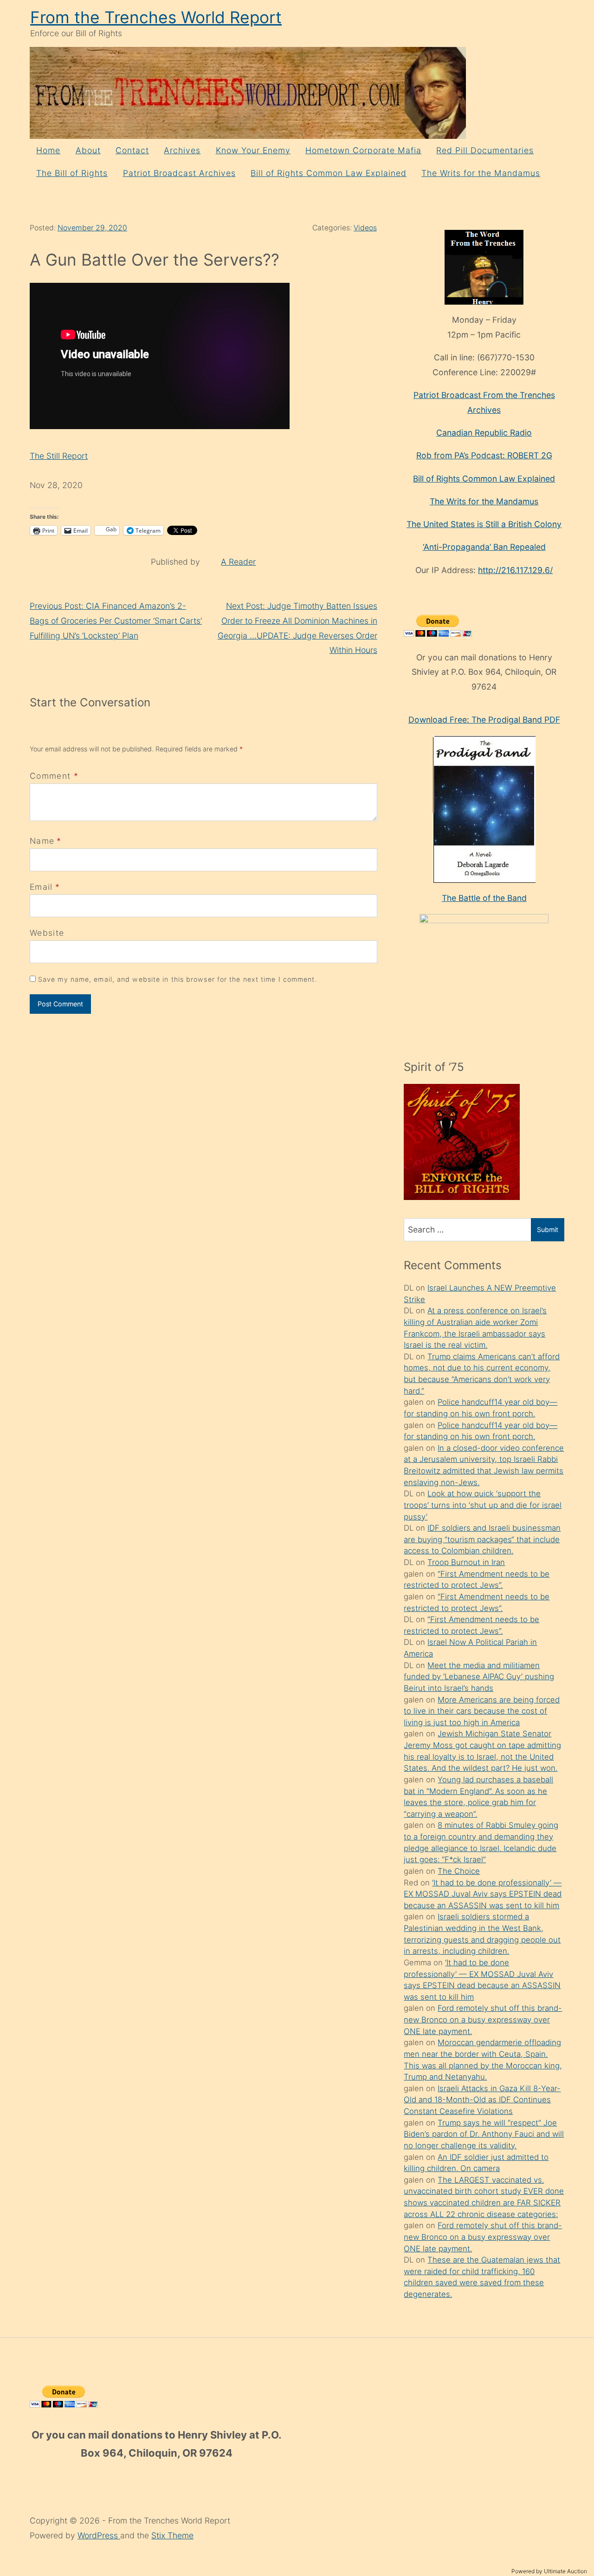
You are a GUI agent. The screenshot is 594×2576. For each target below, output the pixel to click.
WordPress (99, 2535)
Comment (54, 776)
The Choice (459, 1871)
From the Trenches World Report (156, 17)
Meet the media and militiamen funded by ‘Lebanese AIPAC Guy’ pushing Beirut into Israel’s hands (479, 1677)
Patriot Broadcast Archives (179, 173)
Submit (548, 1229)
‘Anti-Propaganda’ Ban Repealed (484, 547)
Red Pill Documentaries (485, 150)
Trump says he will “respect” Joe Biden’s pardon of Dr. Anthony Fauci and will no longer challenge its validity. (484, 2134)
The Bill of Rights (72, 173)
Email (41, 887)
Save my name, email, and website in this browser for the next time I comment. (178, 979)
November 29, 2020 (92, 228)
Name (42, 841)
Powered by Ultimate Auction (549, 2571)
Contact (132, 150)
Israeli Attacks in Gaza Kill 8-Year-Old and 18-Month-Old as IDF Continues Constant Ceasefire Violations (482, 2100)
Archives (182, 150)
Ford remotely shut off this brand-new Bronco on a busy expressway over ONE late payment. (483, 2019)
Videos (365, 228)
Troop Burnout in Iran (466, 1562)
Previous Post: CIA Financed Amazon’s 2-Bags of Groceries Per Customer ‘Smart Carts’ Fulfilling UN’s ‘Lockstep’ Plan (116, 620)
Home (48, 150)
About (88, 150)
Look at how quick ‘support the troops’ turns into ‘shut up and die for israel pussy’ (483, 1505)
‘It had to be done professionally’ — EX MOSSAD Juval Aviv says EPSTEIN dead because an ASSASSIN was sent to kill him (483, 1894)
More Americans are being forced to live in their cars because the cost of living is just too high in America (482, 1711)
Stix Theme (172, 2535)
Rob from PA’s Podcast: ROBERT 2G (484, 455)
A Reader (238, 562)
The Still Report (59, 456)
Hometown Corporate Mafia (363, 150)
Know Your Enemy (253, 150)
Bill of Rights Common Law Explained (329, 173)
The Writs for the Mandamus (481, 173)
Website (47, 933)
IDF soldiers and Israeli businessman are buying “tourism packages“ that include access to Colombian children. (482, 1539)
